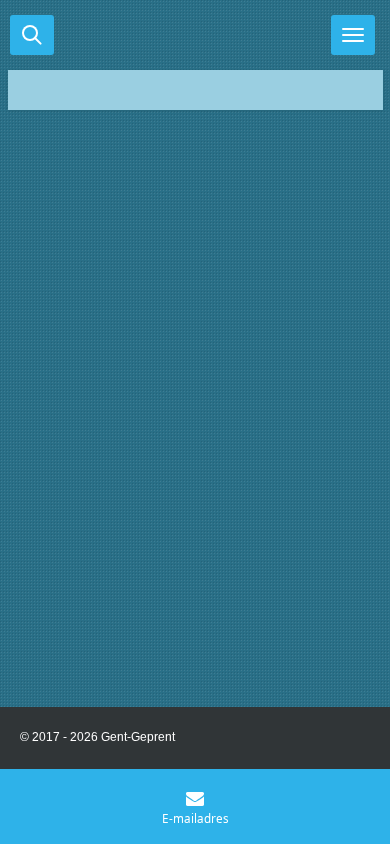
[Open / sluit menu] (353, 35)
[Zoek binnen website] (32, 35)
